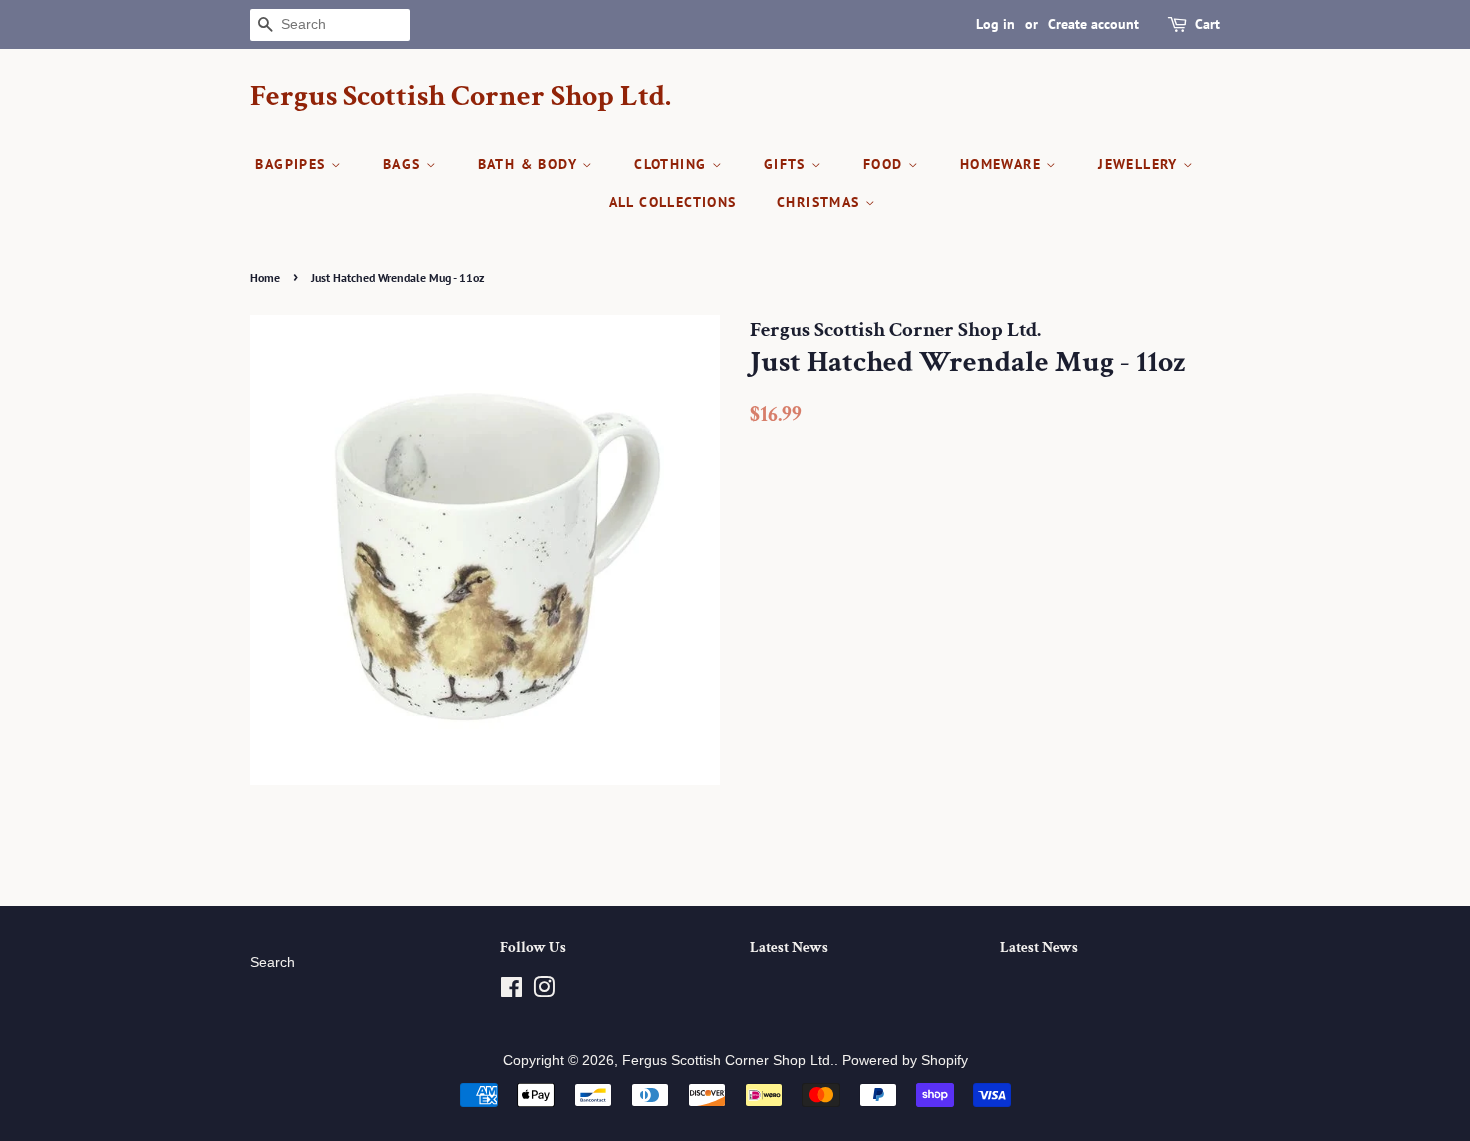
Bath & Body (530, 164)
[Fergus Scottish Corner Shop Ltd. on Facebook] (511, 991)
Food (885, 164)
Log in (995, 24)
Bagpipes (293, 164)
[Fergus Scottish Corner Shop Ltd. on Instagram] (544, 991)
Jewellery (1140, 164)
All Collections (673, 202)
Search (272, 962)
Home (265, 277)
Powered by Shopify (905, 1060)
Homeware (1003, 164)
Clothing (673, 164)
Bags (404, 164)
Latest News (789, 947)
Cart (1207, 24)
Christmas (821, 202)
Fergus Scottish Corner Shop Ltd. (460, 97)
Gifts (787, 164)
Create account (1093, 24)
